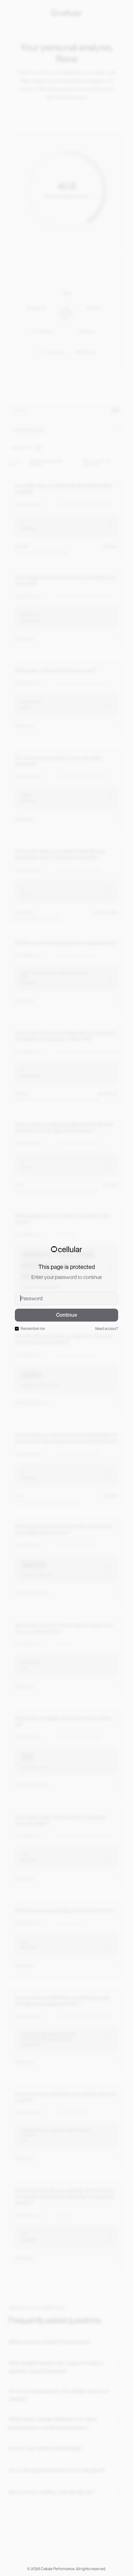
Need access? (107, 1329)
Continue (67, 1315)
